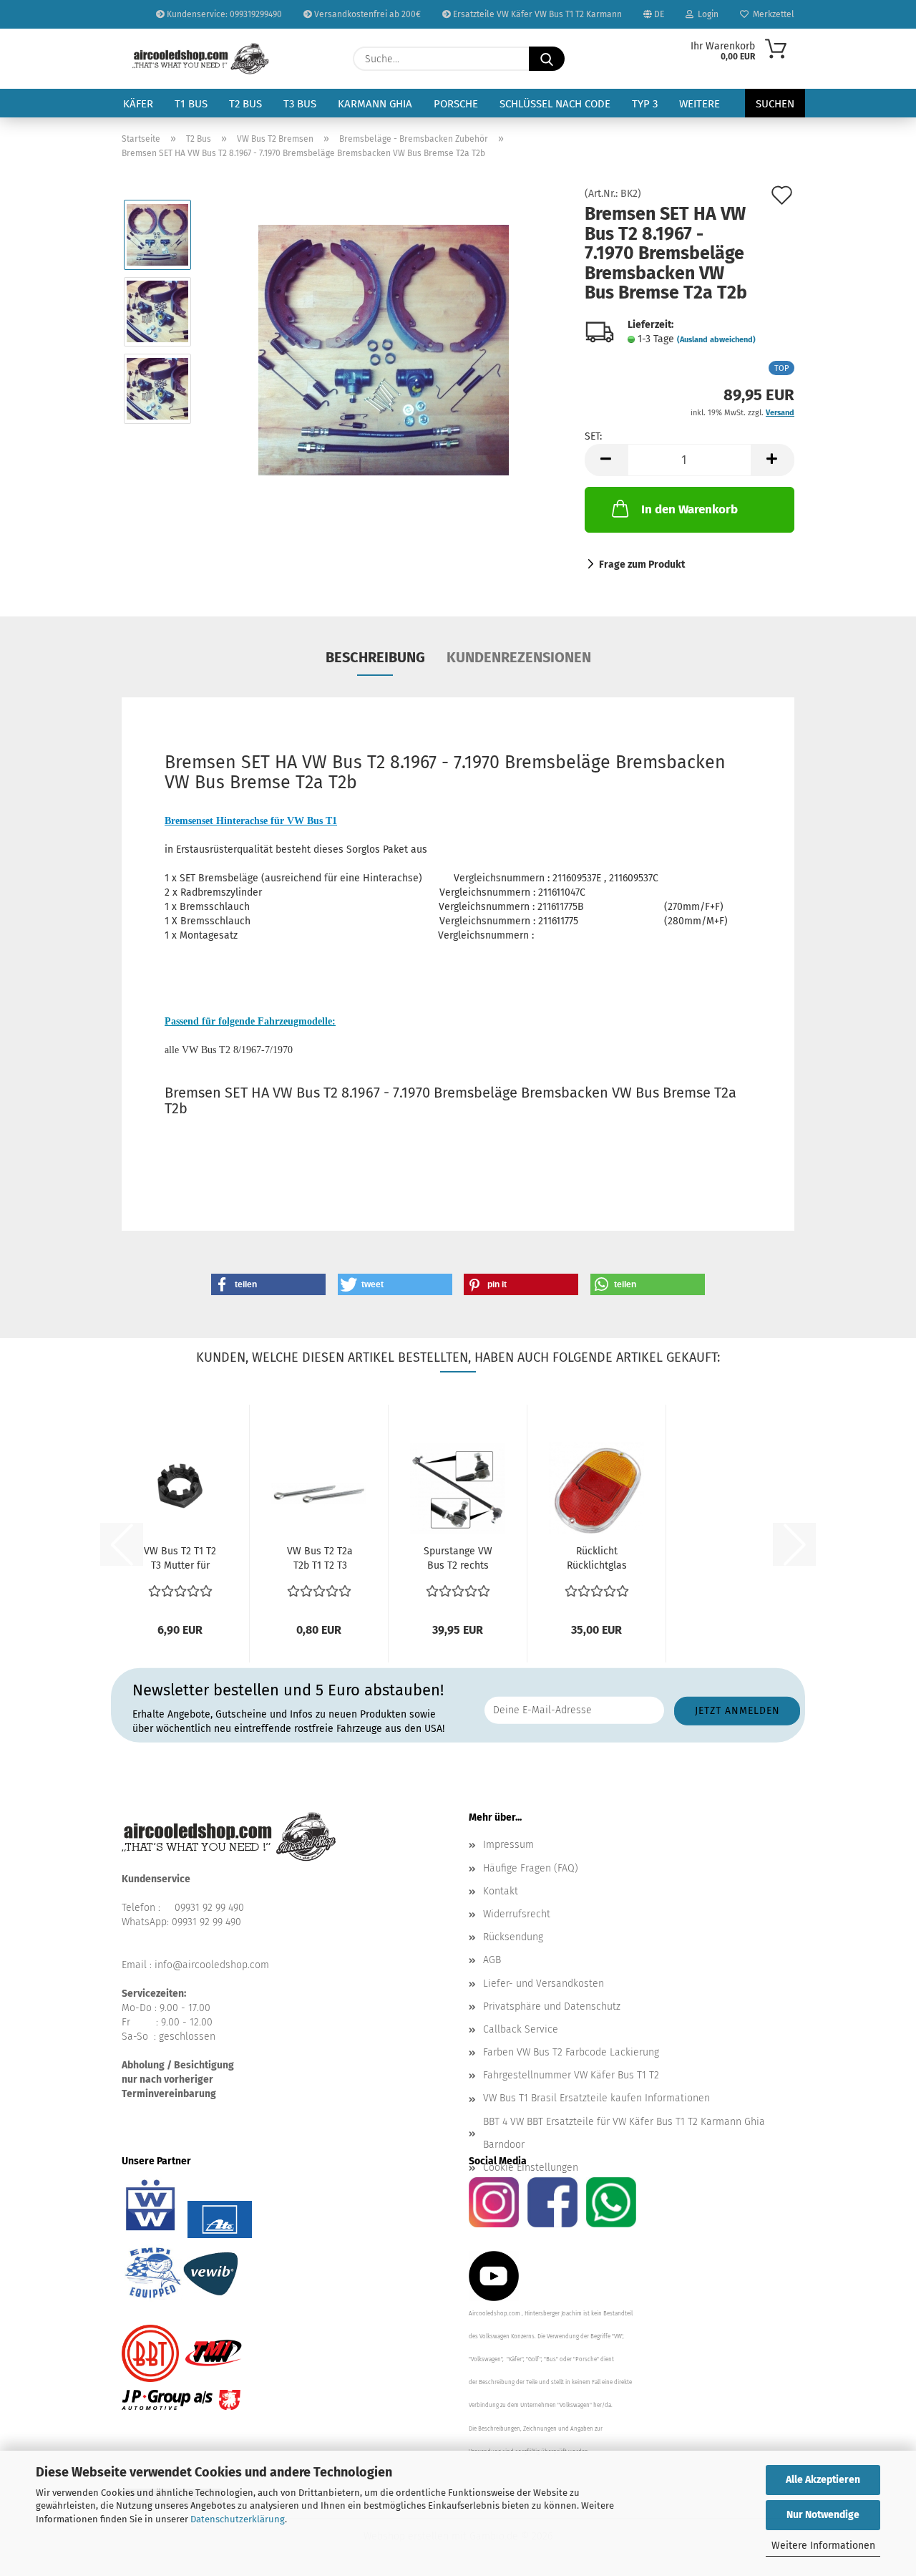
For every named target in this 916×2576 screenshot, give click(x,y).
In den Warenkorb (690, 509)
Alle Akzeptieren (823, 2480)
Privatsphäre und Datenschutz (552, 2006)
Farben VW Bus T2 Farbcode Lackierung (571, 2052)
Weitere (700, 104)
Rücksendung (513, 1937)
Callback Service (521, 2029)
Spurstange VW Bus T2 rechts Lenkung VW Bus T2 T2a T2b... (458, 1559)
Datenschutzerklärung (238, 2519)
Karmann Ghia (375, 104)
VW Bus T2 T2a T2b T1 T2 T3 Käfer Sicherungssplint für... (320, 1559)
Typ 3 (645, 104)
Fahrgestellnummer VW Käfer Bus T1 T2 (571, 2075)
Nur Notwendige (823, 2515)
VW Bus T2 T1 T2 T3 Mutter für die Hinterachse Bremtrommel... (180, 1559)
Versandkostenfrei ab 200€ (366, 14)
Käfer (138, 104)
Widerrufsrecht (517, 1914)
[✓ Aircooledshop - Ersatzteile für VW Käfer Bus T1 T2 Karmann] (201, 59)
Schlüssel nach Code (555, 104)
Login (706, 14)
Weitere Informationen (823, 2546)
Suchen (775, 104)
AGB (492, 1960)
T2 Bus (245, 104)
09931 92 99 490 (209, 1908)
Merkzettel (771, 14)
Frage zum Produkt (642, 565)
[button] (606, 460)
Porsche (456, 104)
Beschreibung (375, 657)
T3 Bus (300, 104)
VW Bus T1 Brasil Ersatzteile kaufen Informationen (596, 2098)
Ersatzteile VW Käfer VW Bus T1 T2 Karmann (536, 14)
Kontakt (501, 1891)
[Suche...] (547, 59)
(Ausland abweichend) (716, 340)
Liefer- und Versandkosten (544, 1984)
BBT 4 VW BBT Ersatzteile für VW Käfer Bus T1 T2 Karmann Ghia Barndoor (624, 2133)
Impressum (508, 1845)
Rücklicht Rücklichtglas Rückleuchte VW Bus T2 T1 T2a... (597, 1559)
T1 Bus (191, 104)
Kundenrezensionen (519, 657)
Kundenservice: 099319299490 (223, 14)
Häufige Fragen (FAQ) (531, 1868)
